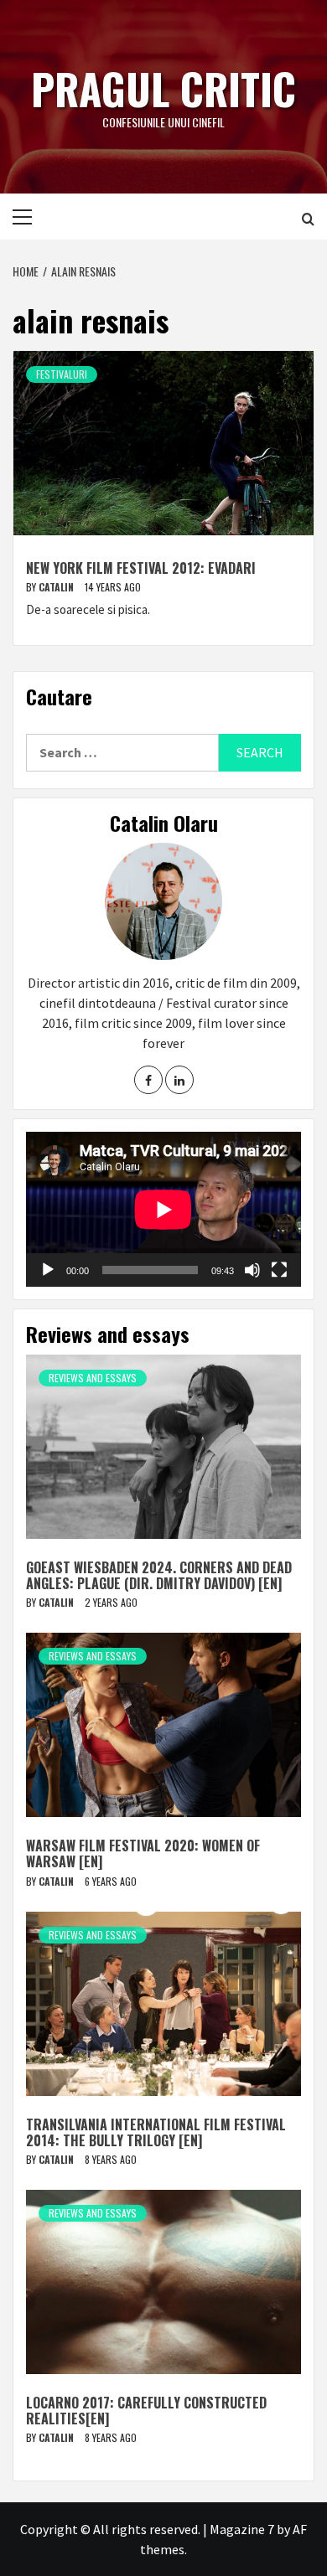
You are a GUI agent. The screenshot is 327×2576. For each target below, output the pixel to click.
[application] (163, 1209)
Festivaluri (62, 374)
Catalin (57, 587)
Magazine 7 (242, 2529)
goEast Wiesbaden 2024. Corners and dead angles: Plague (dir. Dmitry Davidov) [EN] (159, 1575)
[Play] (48, 1270)
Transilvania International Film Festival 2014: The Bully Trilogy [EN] (156, 2132)
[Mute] (252, 1270)
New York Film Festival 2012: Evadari (141, 568)
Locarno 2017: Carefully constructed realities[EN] (146, 2411)
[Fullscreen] (279, 1270)
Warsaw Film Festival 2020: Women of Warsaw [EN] (143, 1853)
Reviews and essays (93, 1378)
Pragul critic (163, 88)
